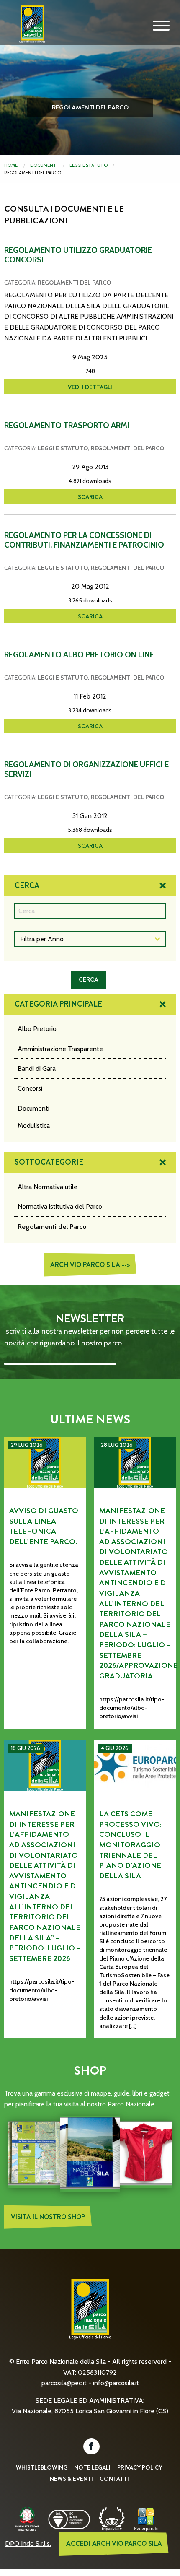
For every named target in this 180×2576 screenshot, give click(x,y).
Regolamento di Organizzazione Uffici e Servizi (86, 769)
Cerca (27, 885)
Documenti (44, 165)
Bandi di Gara (37, 1069)
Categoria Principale (58, 1004)
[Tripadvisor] (112, 2518)
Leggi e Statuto (89, 165)
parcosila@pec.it (64, 2383)
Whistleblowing (42, 2467)
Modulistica (34, 1126)
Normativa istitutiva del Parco (60, 1206)
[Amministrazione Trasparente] (27, 2518)
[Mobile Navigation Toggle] (161, 26)
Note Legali (92, 2467)
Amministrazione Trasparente (60, 1049)
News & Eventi (71, 2479)
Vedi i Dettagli (90, 387)
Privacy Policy (140, 2467)
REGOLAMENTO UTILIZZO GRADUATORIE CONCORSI (78, 255)
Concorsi (30, 1088)
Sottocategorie (49, 1162)
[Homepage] (30, 31)
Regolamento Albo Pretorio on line (79, 655)
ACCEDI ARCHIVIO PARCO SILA (114, 2544)
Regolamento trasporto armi (67, 425)
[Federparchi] (146, 2518)
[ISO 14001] (69, 2518)
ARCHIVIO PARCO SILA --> (90, 1265)
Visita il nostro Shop (48, 2217)
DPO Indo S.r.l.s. (28, 2544)
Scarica (90, 497)
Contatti (114, 2479)
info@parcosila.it (116, 2383)
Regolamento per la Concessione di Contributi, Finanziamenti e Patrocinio (84, 540)
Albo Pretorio (37, 1029)
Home (11, 165)
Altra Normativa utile (48, 1187)
